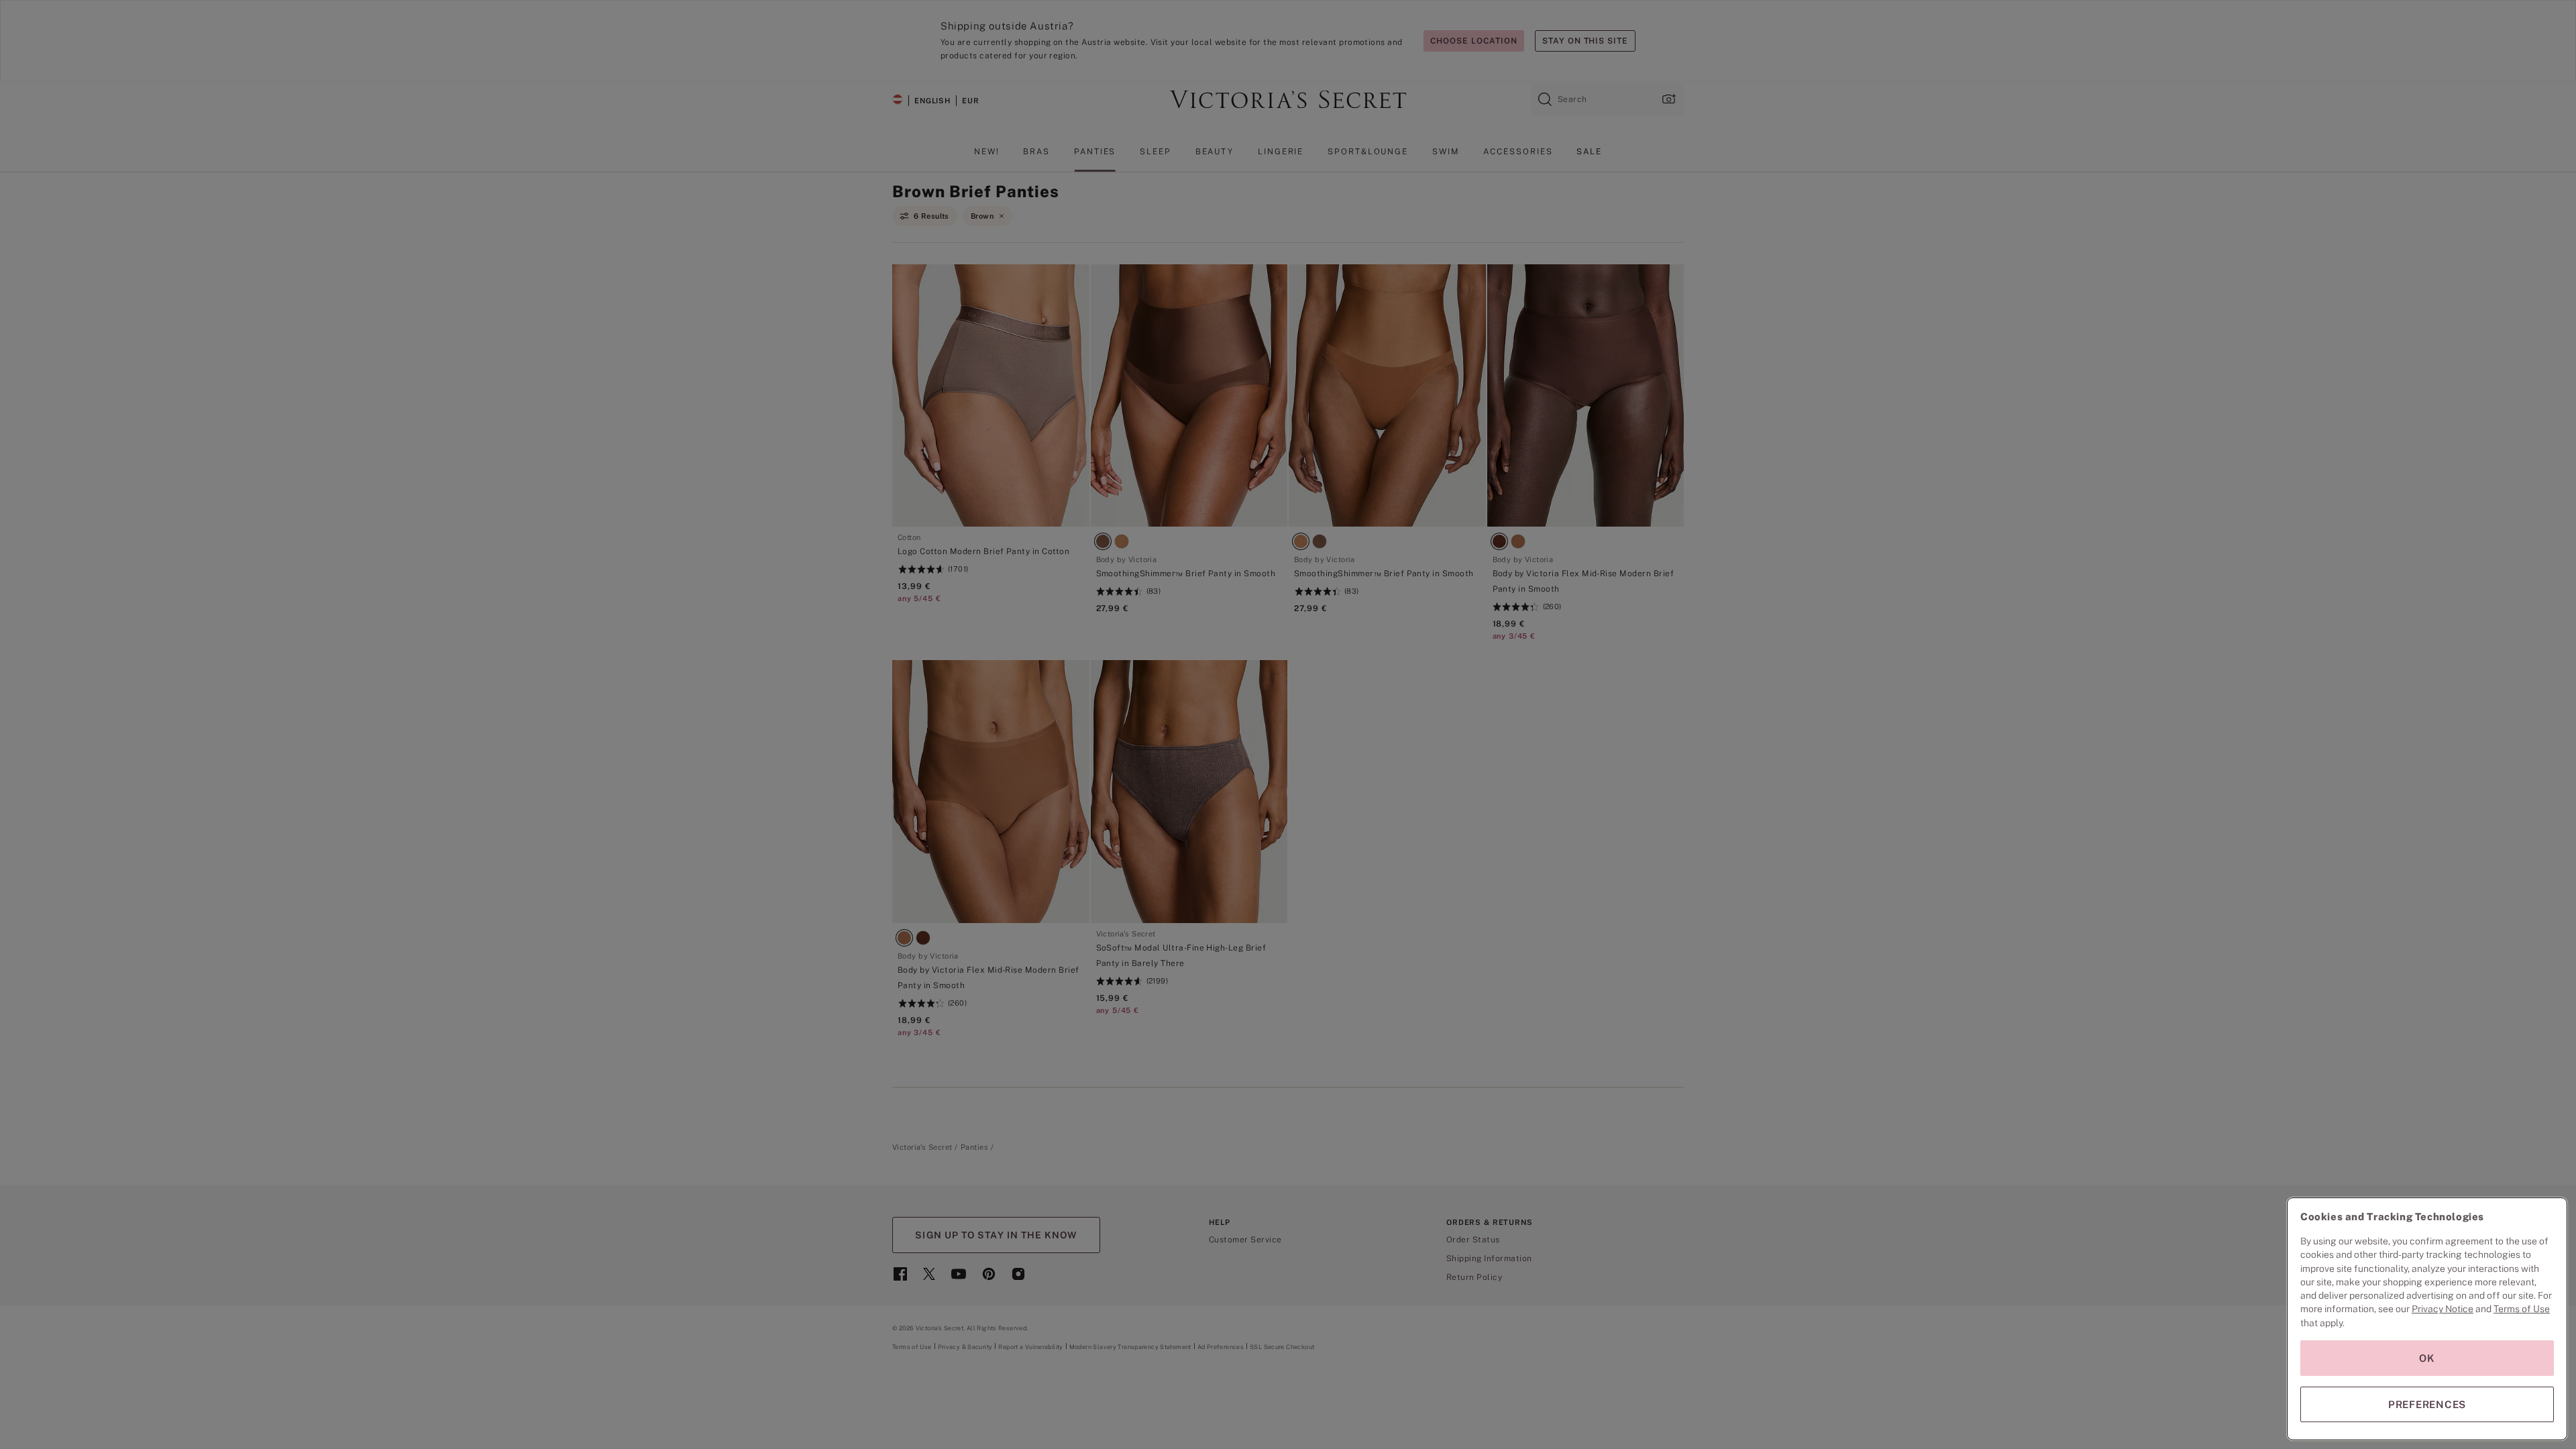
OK (2427, 1358)
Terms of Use (2522, 1309)
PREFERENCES (2427, 1404)
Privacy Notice (2443, 1309)
